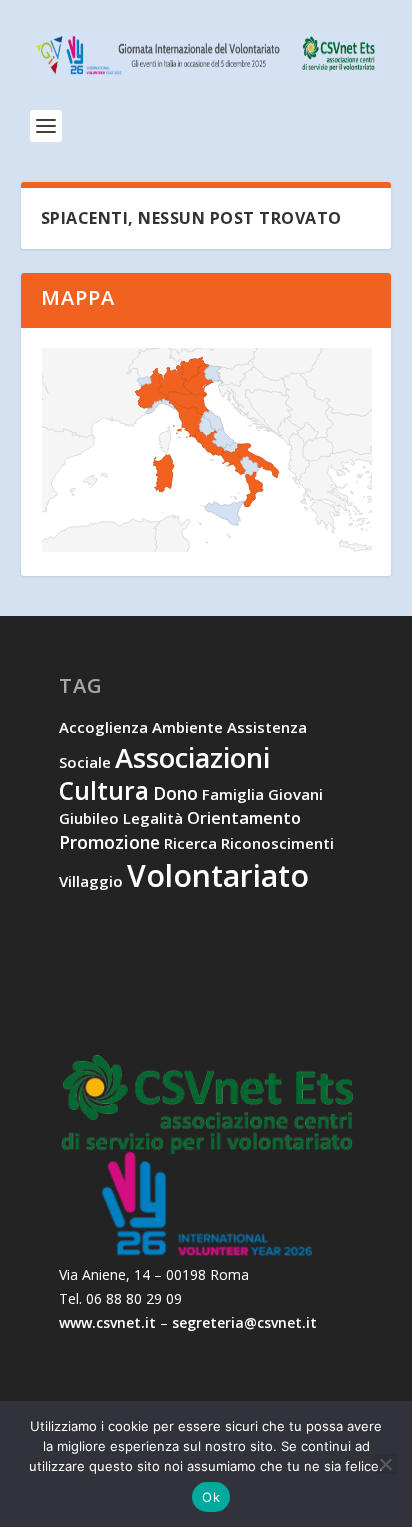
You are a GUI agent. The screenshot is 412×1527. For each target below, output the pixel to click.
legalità (153, 818)
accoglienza (103, 727)
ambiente (187, 727)
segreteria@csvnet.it (244, 1322)
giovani (295, 794)
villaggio (91, 881)
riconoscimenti (277, 843)
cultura (104, 790)
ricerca (190, 843)
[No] (385, 1464)
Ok (211, 1497)
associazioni (192, 757)
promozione (109, 842)
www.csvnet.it (107, 1322)
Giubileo (89, 818)
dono (175, 793)
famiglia (233, 794)
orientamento (244, 818)
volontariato (218, 875)
